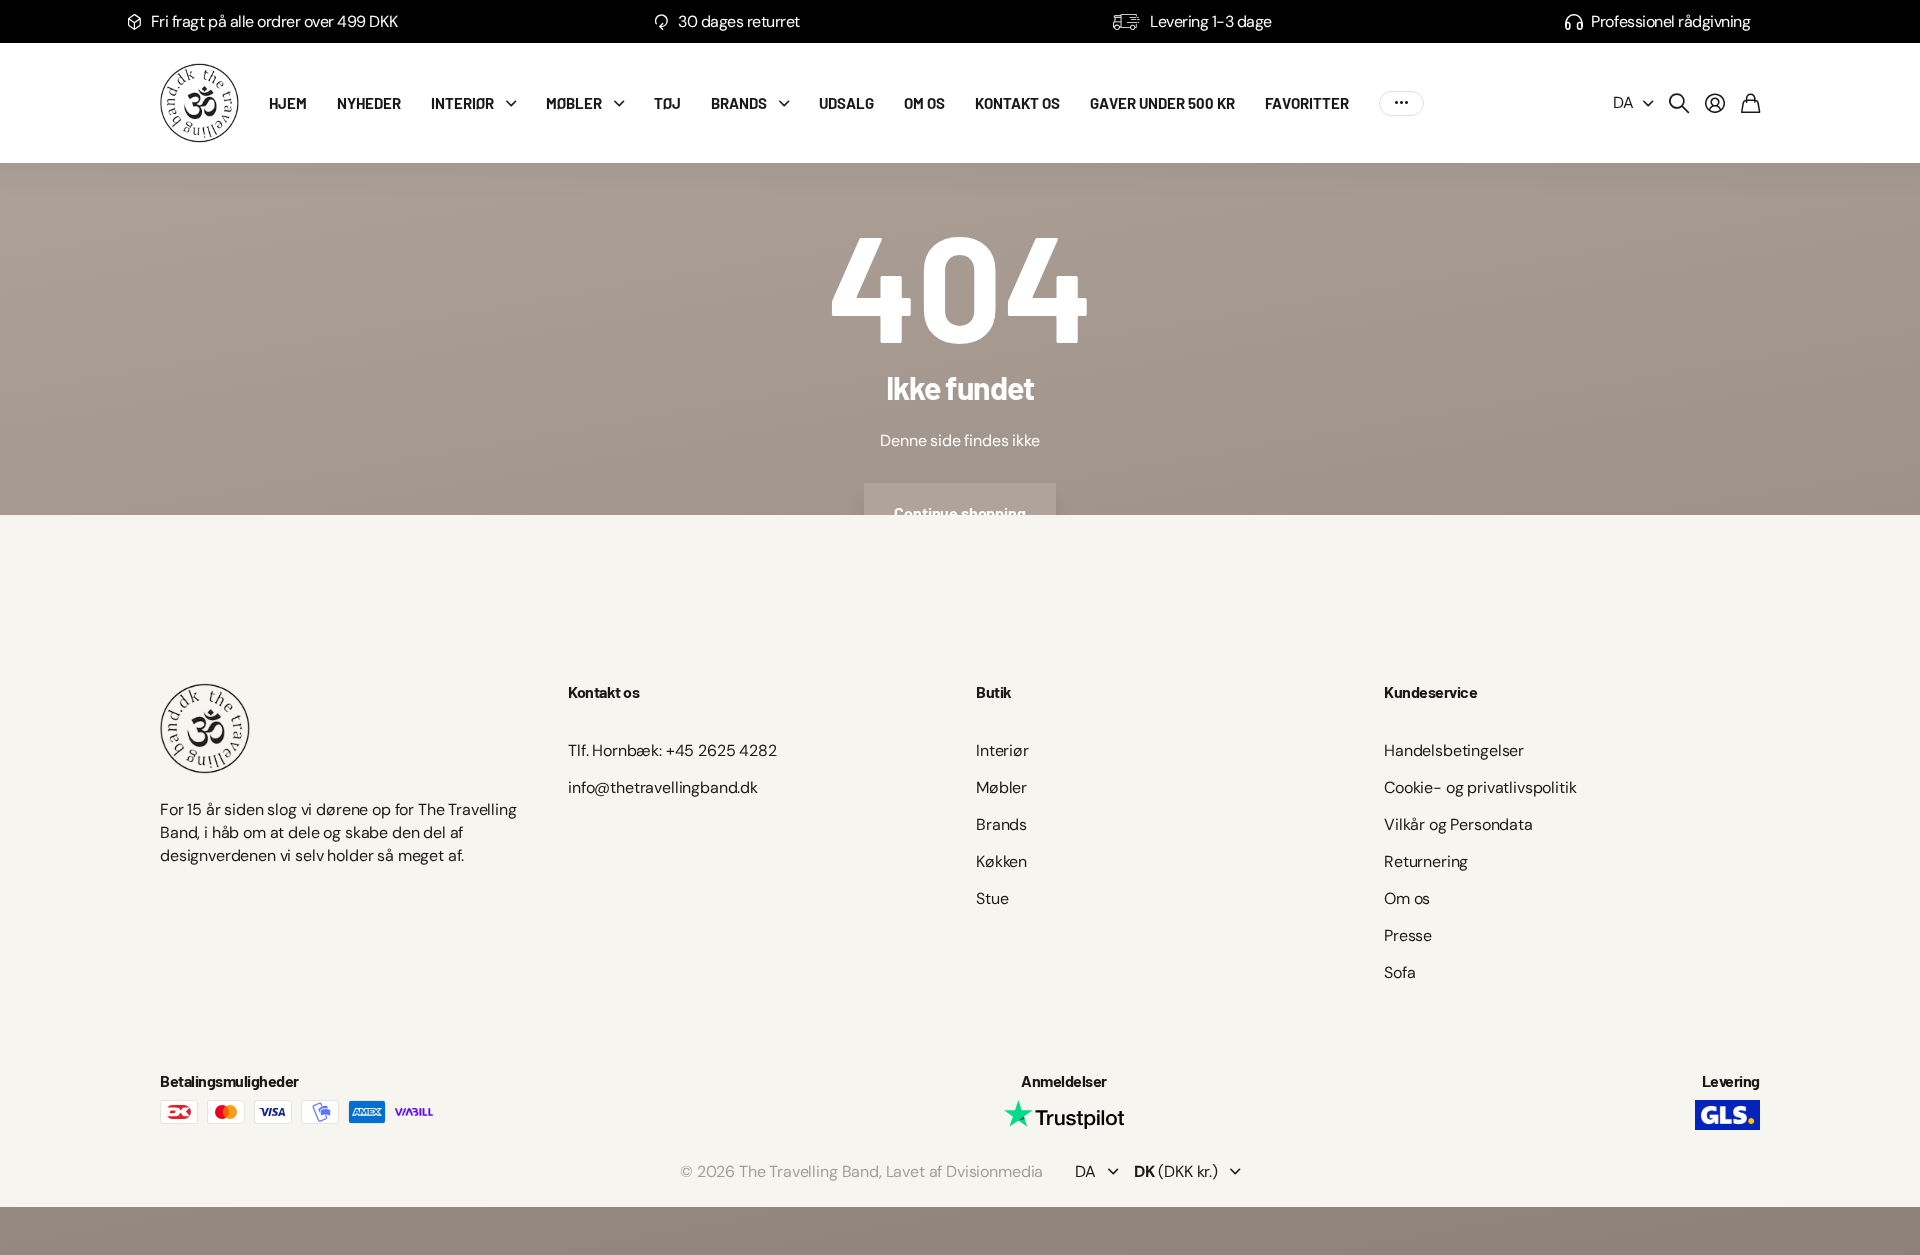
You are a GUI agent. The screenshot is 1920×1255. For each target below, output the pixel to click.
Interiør (462, 103)
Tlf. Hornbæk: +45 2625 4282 (672, 750)
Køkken (1001, 861)
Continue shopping (959, 512)
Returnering (1426, 861)
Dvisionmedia (994, 1171)
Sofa (1399, 972)
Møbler (574, 103)
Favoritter (1307, 103)
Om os (924, 103)
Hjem (288, 103)
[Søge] (1679, 103)
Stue (992, 898)
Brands (1001, 824)
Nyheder (369, 103)
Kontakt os (1017, 103)
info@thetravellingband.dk (663, 787)
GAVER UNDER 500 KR (1162, 103)
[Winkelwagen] (1750, 103)
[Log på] (1715, 103)
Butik (994, 691)
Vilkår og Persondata (1458, 824)
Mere (1401, 103)
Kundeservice (1430, 691)
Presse (1408, 935)
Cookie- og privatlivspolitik (1480, 787)
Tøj (667, 103)
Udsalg (846, 103)
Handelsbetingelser (1454, 750)
